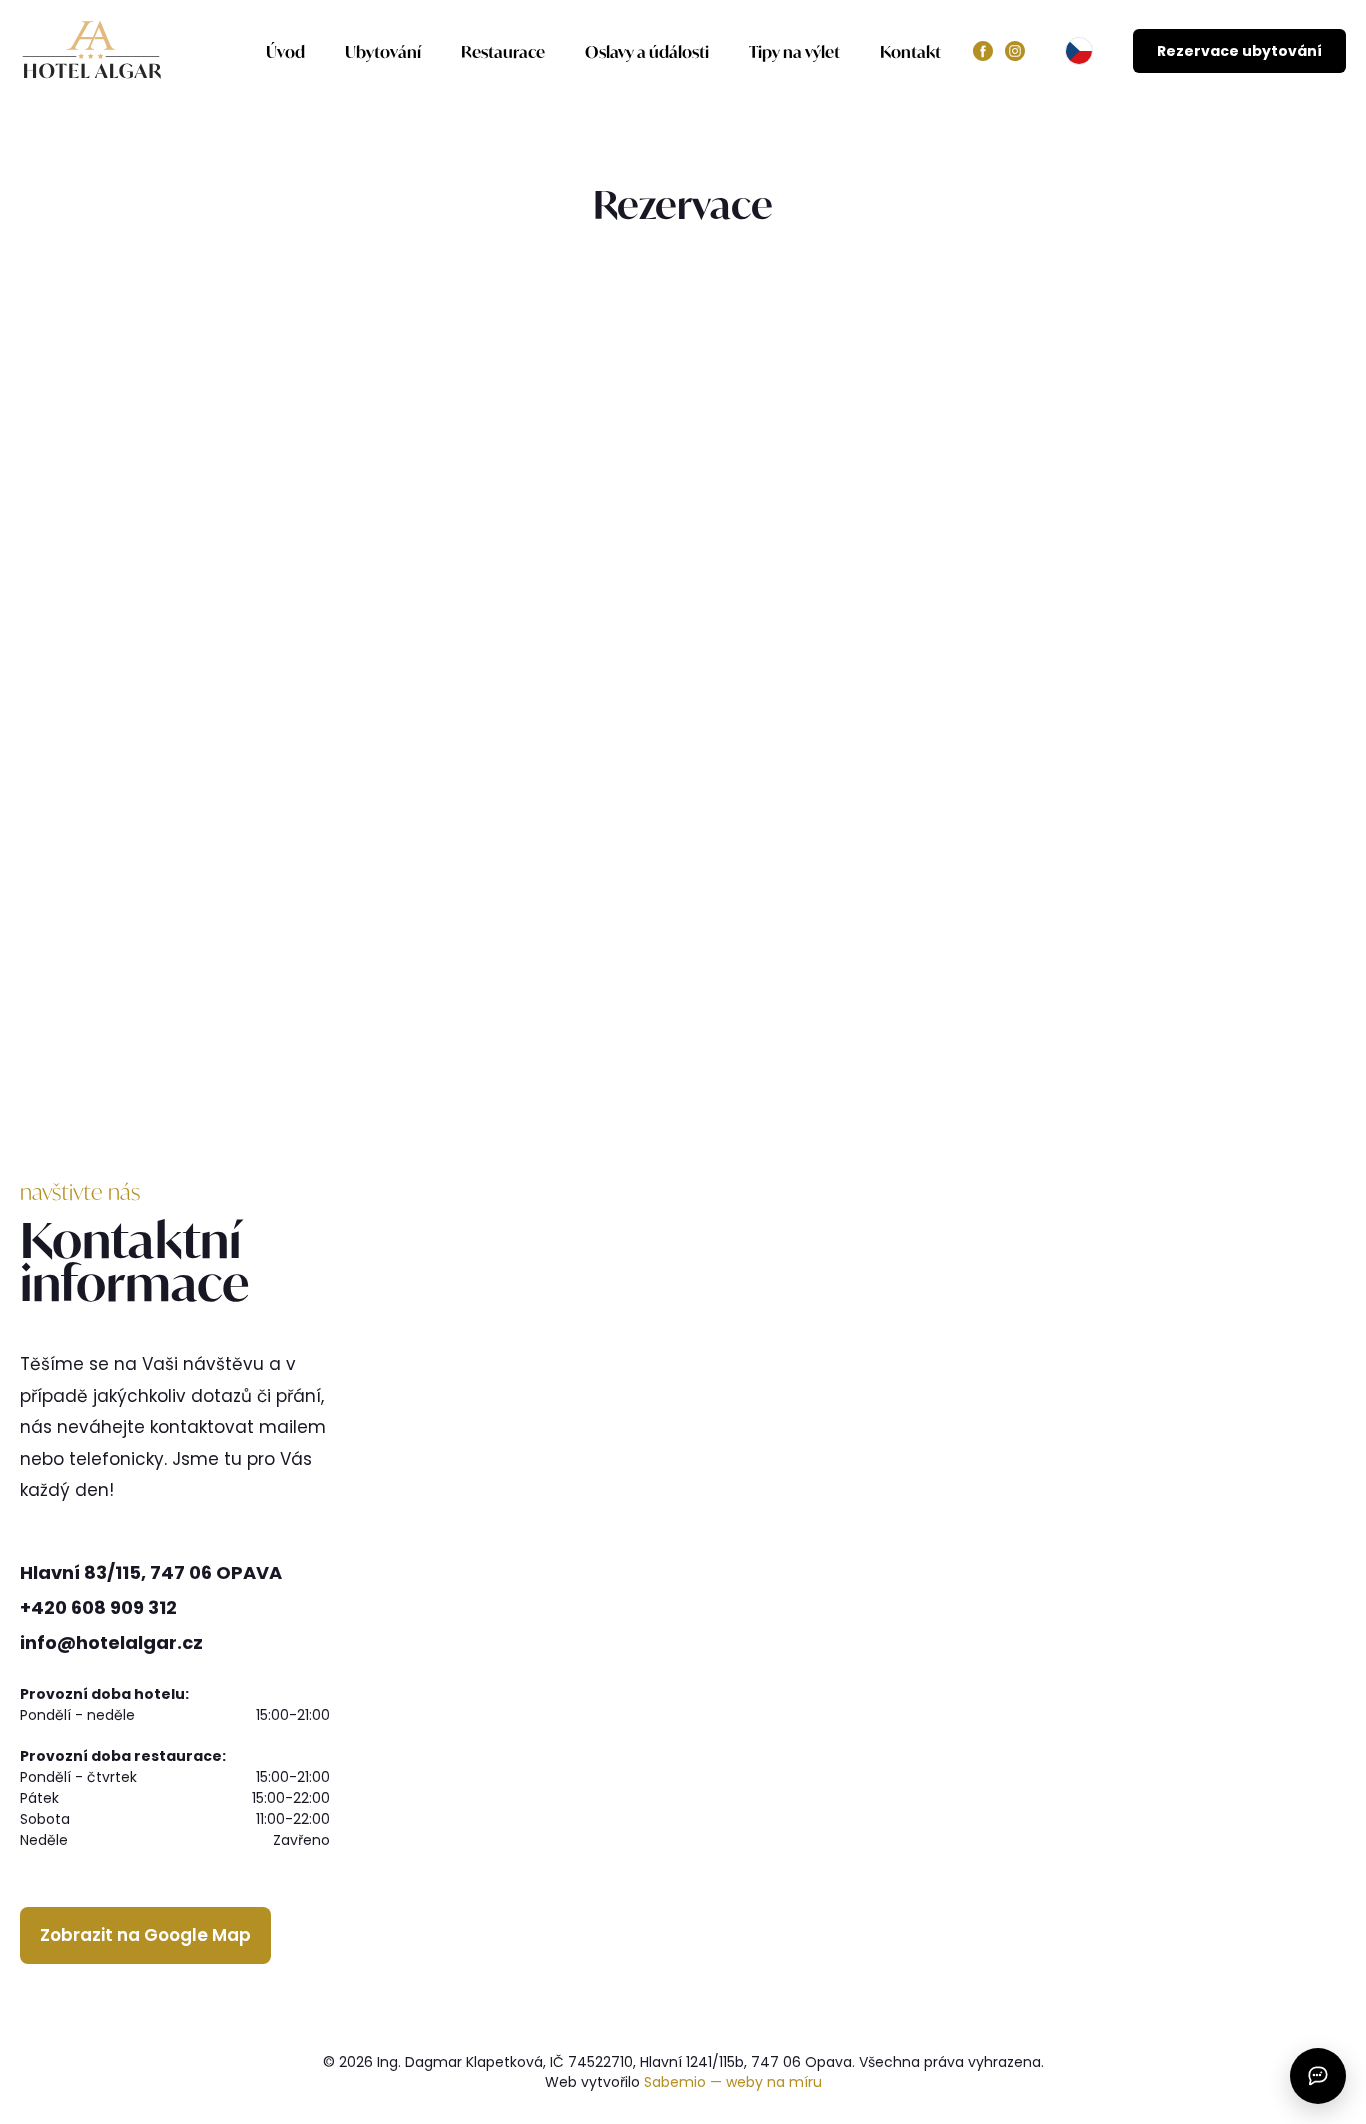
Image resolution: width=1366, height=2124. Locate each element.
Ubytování (383, 51)
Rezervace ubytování (1239, 51)
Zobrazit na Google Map (145, 1935)
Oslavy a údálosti (647, 51)
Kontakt (910, 51)
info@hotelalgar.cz (111, 1642)
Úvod (285, 51)
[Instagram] (1015, 51)
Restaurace (503, 51)
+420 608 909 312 (98, 1607)
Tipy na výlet (794, 51)
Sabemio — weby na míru (733, 2082)
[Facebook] (983, 51)
